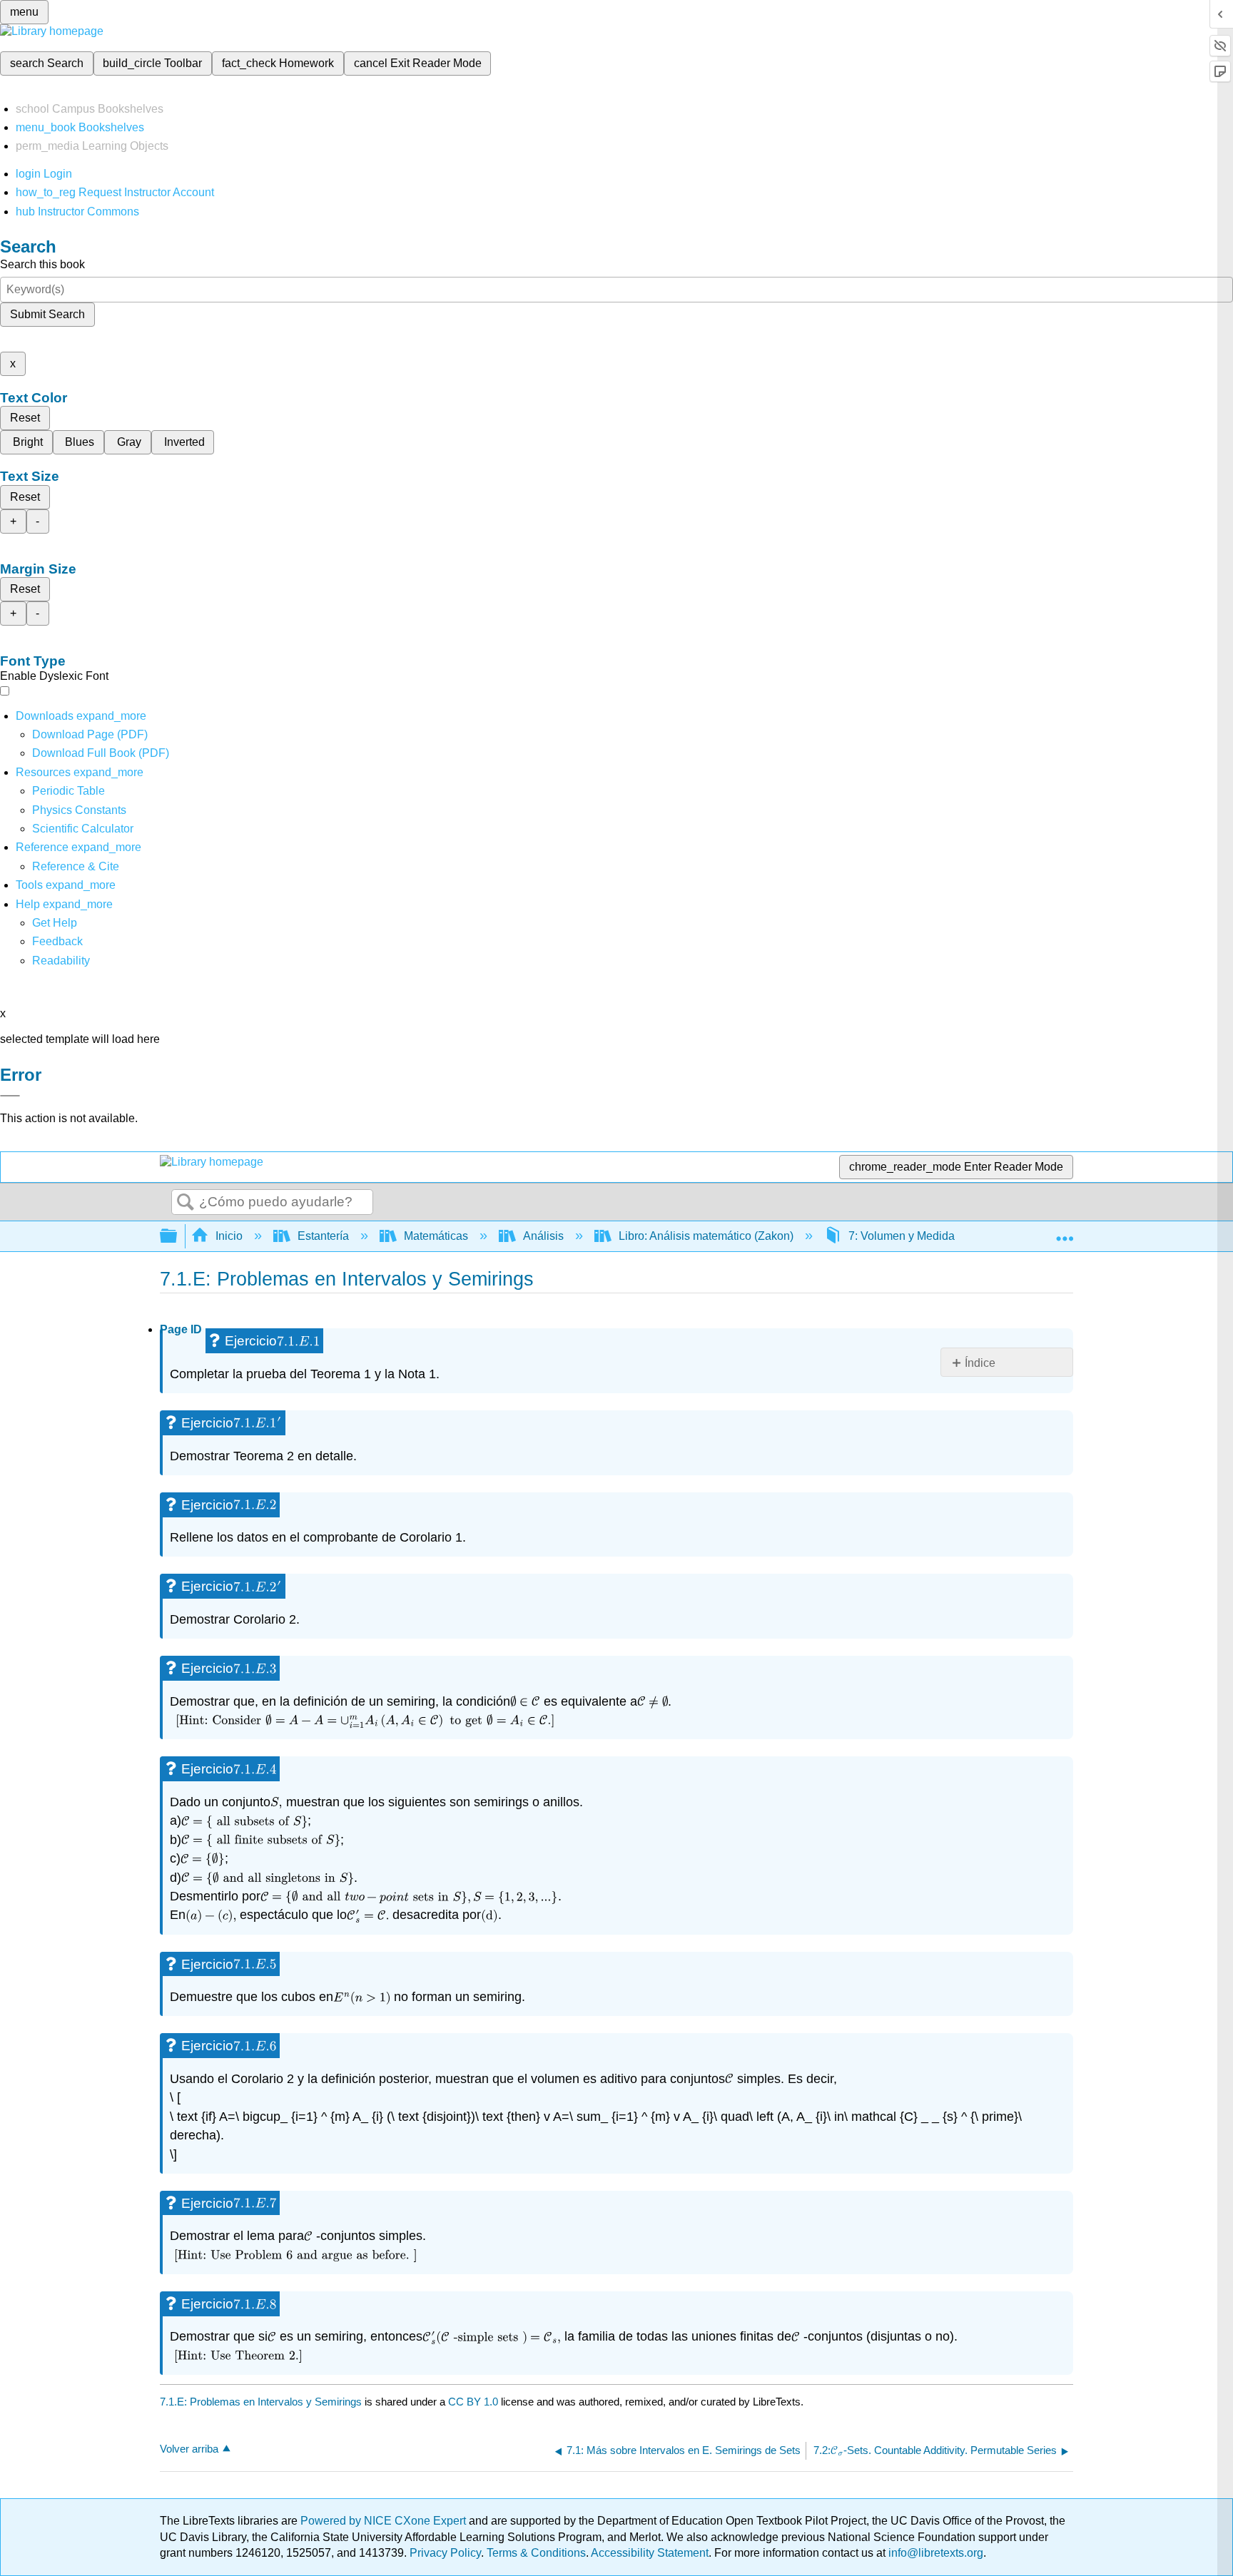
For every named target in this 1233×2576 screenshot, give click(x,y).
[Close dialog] (10, 1096)
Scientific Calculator (83, 829)
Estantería (323, 1236)
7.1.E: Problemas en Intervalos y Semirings (261, 2402)
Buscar (186, 1203)
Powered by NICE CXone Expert (385, 2521)
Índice (980, 1363)
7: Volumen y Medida (902, 1236)
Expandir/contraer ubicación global (1065, 1232)
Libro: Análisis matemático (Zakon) (706, 1236)
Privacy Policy (445, 2553)
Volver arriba (189, 2449)
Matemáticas (436, 1236)
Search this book (42, 264)
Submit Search (47, 314)
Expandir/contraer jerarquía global (178, 1237)
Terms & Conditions (536, 2553)
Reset (25, 418)
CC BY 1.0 (473, 2402)
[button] (57, 941)
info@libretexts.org (934, 2553)
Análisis (543, 1236)
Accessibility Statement (650, 2553)
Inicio (229, 1236)
